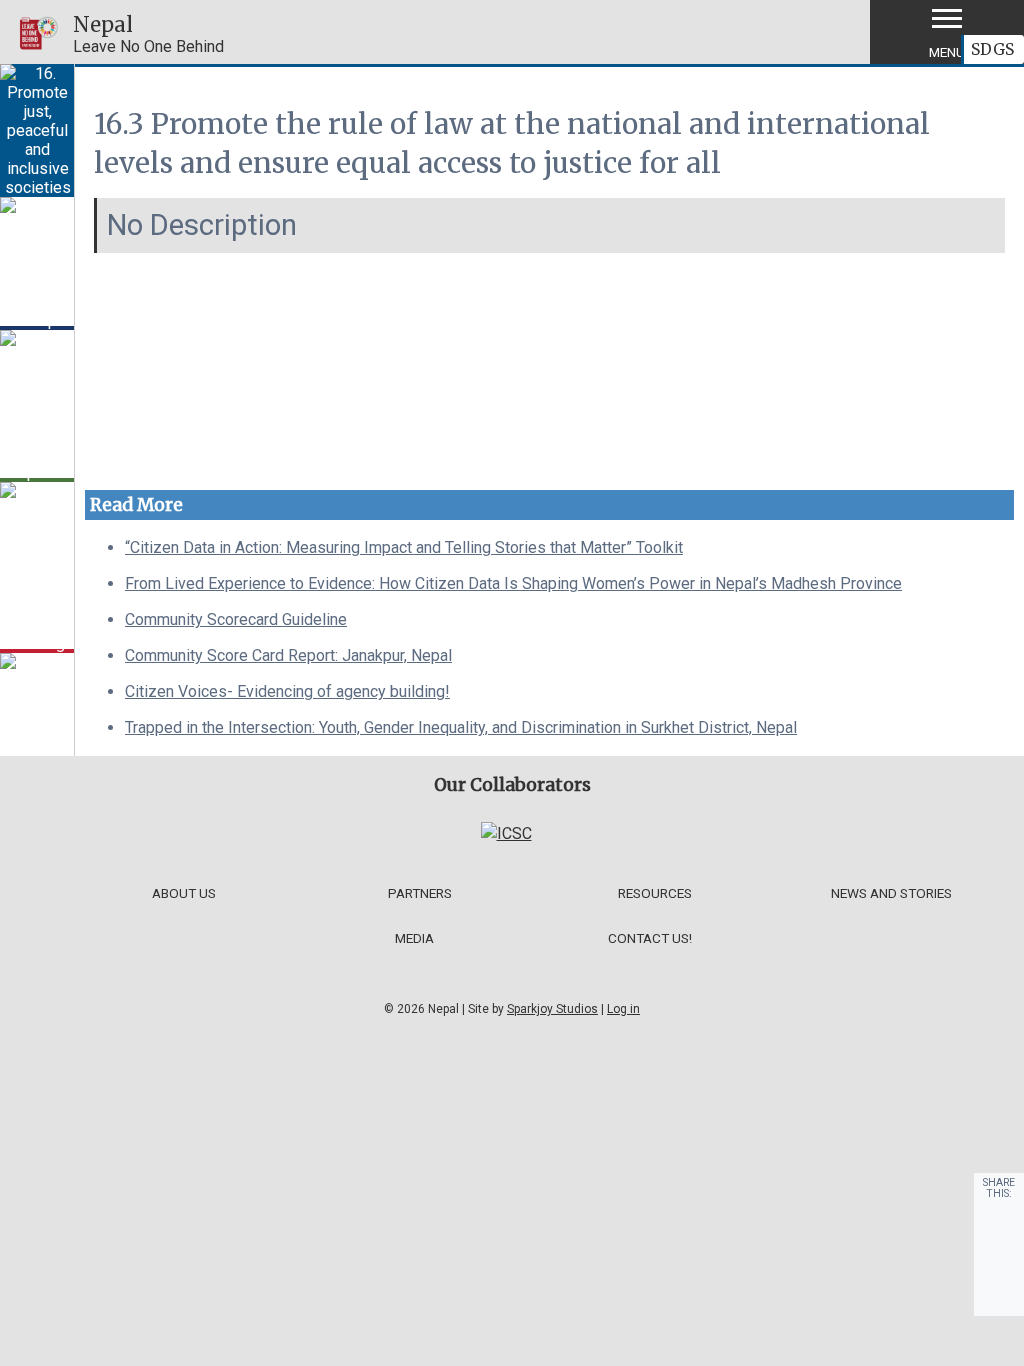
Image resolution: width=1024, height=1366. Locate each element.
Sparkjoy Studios (552, 1009)
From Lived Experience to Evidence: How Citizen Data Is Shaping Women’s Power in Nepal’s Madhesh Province (513, 583)
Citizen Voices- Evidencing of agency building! (287, 691)
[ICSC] (506, 833)
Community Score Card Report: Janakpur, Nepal (288, 655)
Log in (623, 1009)
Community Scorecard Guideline (236, 619)
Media (414, 938)
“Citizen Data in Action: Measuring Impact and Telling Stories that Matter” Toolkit (404, 547)
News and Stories (891, 893)
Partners (420, 893)
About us (184, 893)
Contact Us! (650, 938)
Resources (655, 893)
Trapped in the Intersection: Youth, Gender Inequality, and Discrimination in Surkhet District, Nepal (461, 727)
